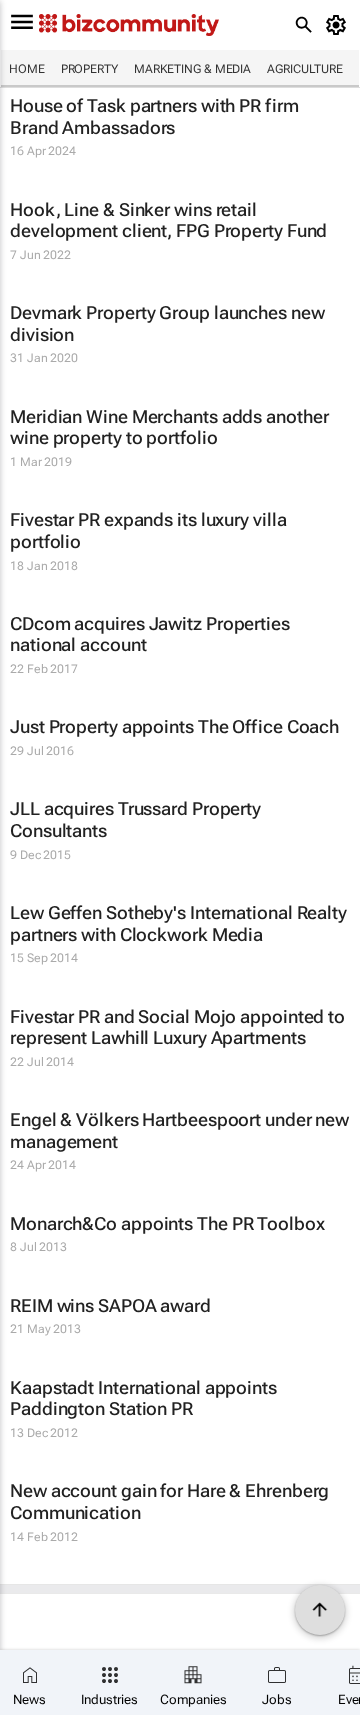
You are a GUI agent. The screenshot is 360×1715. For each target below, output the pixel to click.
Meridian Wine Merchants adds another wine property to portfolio (169, 427)
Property (89, 69)
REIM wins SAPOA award (110, 1305)
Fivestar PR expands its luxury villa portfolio (148, 530)
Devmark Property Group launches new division (167, 323)
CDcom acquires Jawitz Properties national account (150, 634)
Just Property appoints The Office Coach (174, 726)
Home (27, 69)
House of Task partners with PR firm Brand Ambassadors (154, 116)
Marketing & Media (192, 69)
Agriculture (305, 69)
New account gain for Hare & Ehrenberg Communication (169, 1501)
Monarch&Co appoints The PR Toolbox (167, 1223)
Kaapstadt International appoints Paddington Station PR (143, 1398)
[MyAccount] (339, 25)
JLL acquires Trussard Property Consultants (135, 819)
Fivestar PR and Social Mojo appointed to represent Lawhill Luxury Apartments (177, 1027)
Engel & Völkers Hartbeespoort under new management (179, 1130)
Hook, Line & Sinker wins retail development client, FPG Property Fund (168, 220)
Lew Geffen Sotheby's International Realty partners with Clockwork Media (178, 923)
